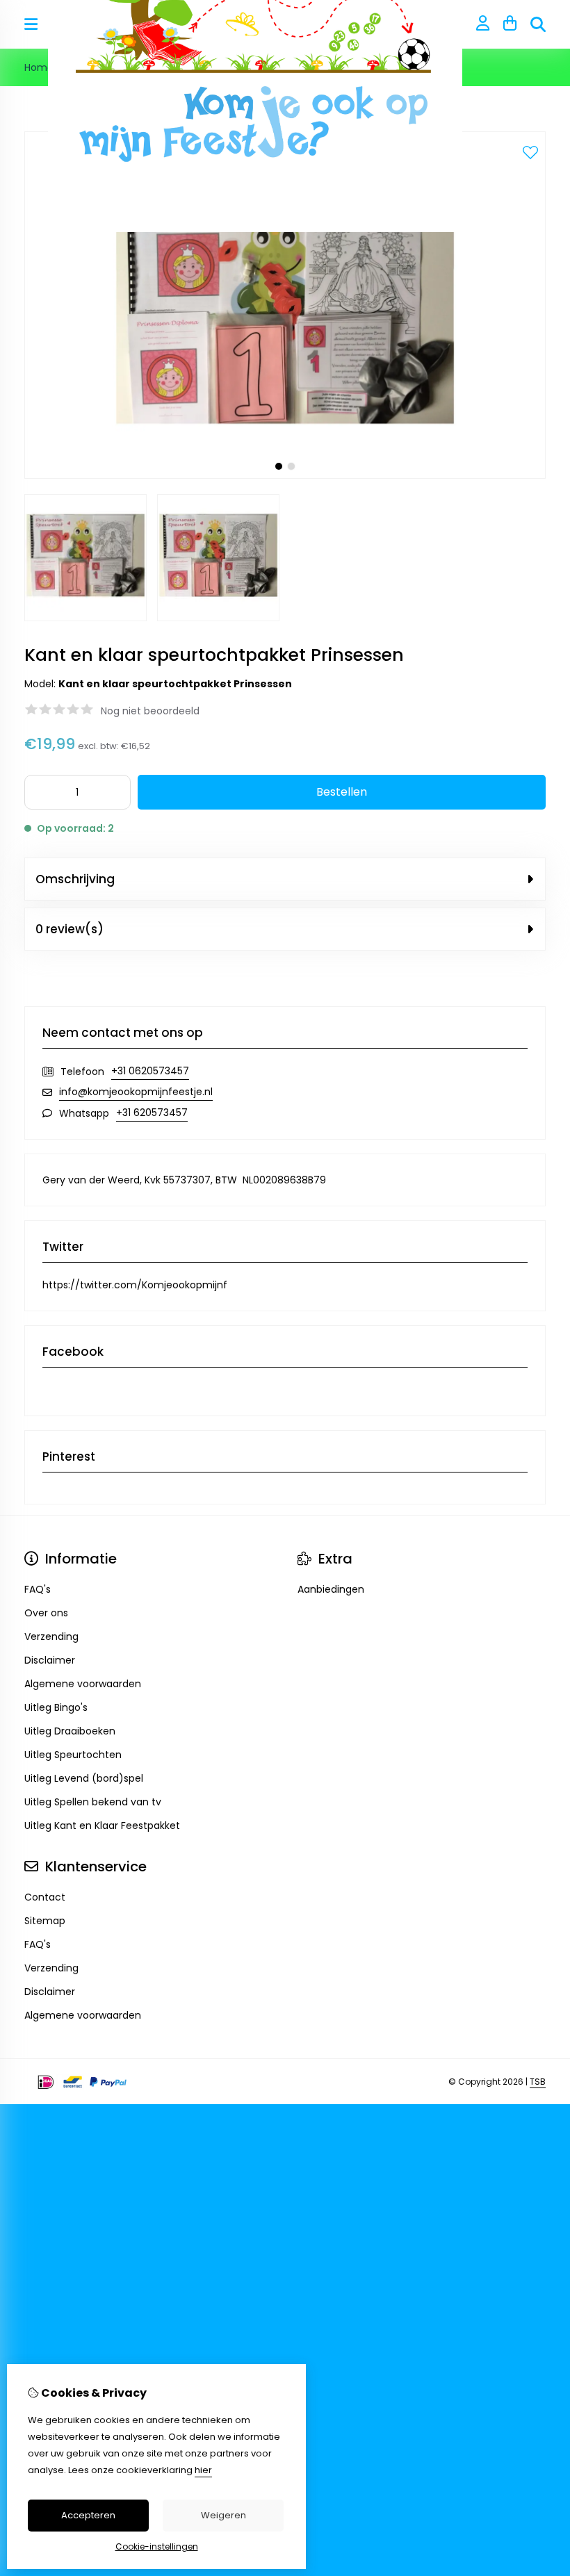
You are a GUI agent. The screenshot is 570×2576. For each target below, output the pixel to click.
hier (203, 2470)
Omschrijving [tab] (75, 879)
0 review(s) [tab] (70, 929)
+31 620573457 (152, 1113)
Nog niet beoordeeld (150, 711)
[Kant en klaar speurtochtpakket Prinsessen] (285, 475)
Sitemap (45, 1921)
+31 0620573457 (150, 1071)
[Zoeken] (538, 24)
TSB (538, 2082)
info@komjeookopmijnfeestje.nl (136, 1092)
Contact (45, 1897)
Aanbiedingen (331, 1589)
